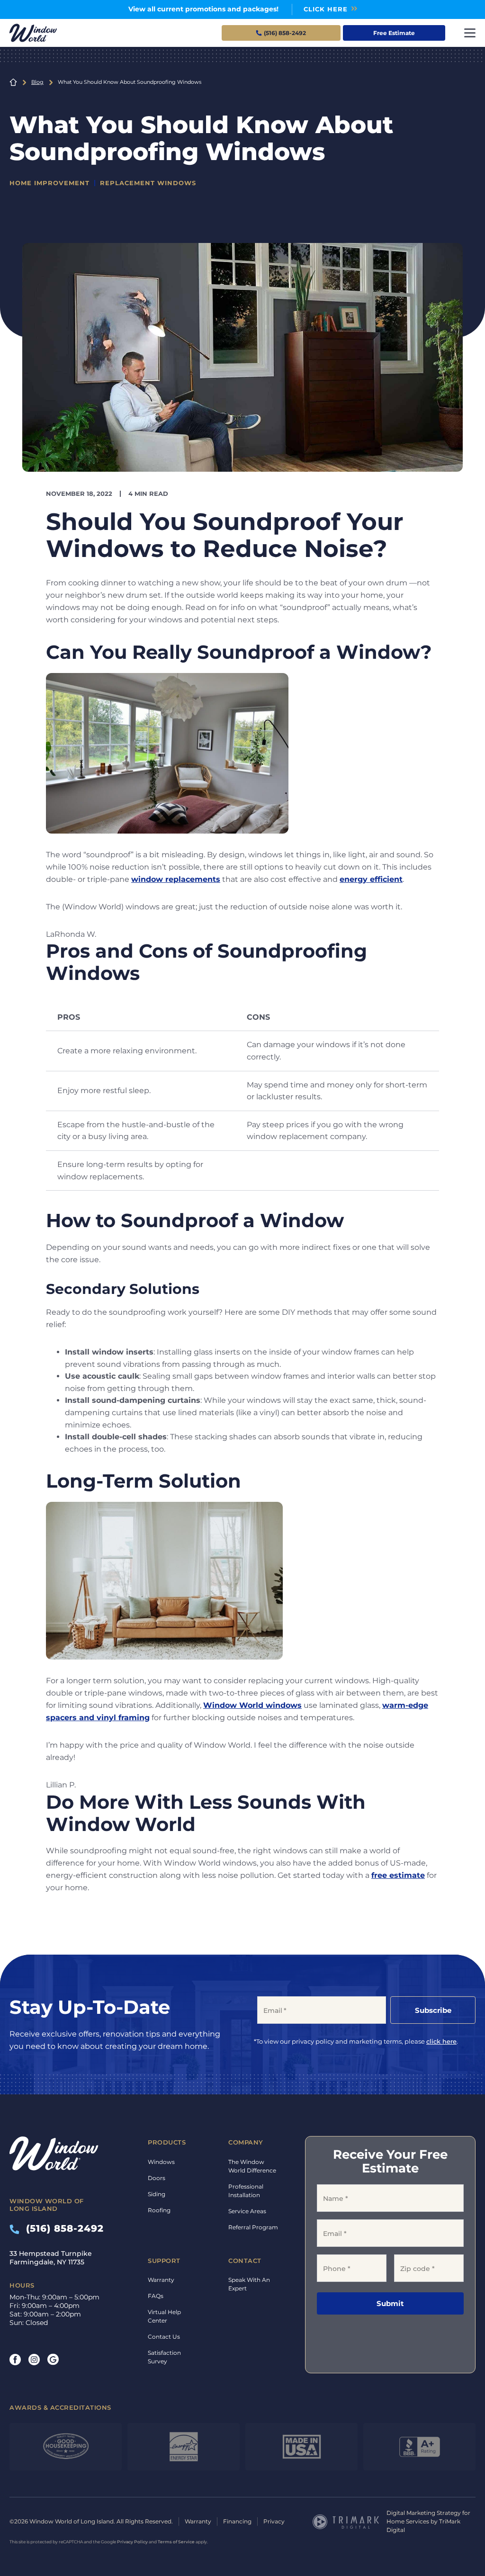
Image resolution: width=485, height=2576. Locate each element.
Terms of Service (176, 2542)
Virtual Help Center (164, 2316)
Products (167, 2142)
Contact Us (164, 2337)
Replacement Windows (148, 183)
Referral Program (253, 2227)
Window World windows (252, 1705)
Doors (157, 2178)
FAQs (156, 2296)
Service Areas (247, 2211)
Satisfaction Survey (164, 2357)
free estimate (398, 1875)
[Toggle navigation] (470, 33)
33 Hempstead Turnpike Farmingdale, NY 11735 (51, 2258)
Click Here (326, 9)
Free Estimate (394, 33)
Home (13, 82)
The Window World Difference (252, 2166)
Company (246, 2142)
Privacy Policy (132, 2542)
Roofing (159, 2210)
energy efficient (371, 879)
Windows (161, 2162)
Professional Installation (246, 2191)
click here (441, 2041)
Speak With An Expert (249, 2284)
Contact (245, 2261)
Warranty (161, 2280)
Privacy (274, 2521)
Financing (237, 2521)
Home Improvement (49, 183)
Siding (157, 2194)
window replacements (176, 879)
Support (164, 2261)
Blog (37, 82)
